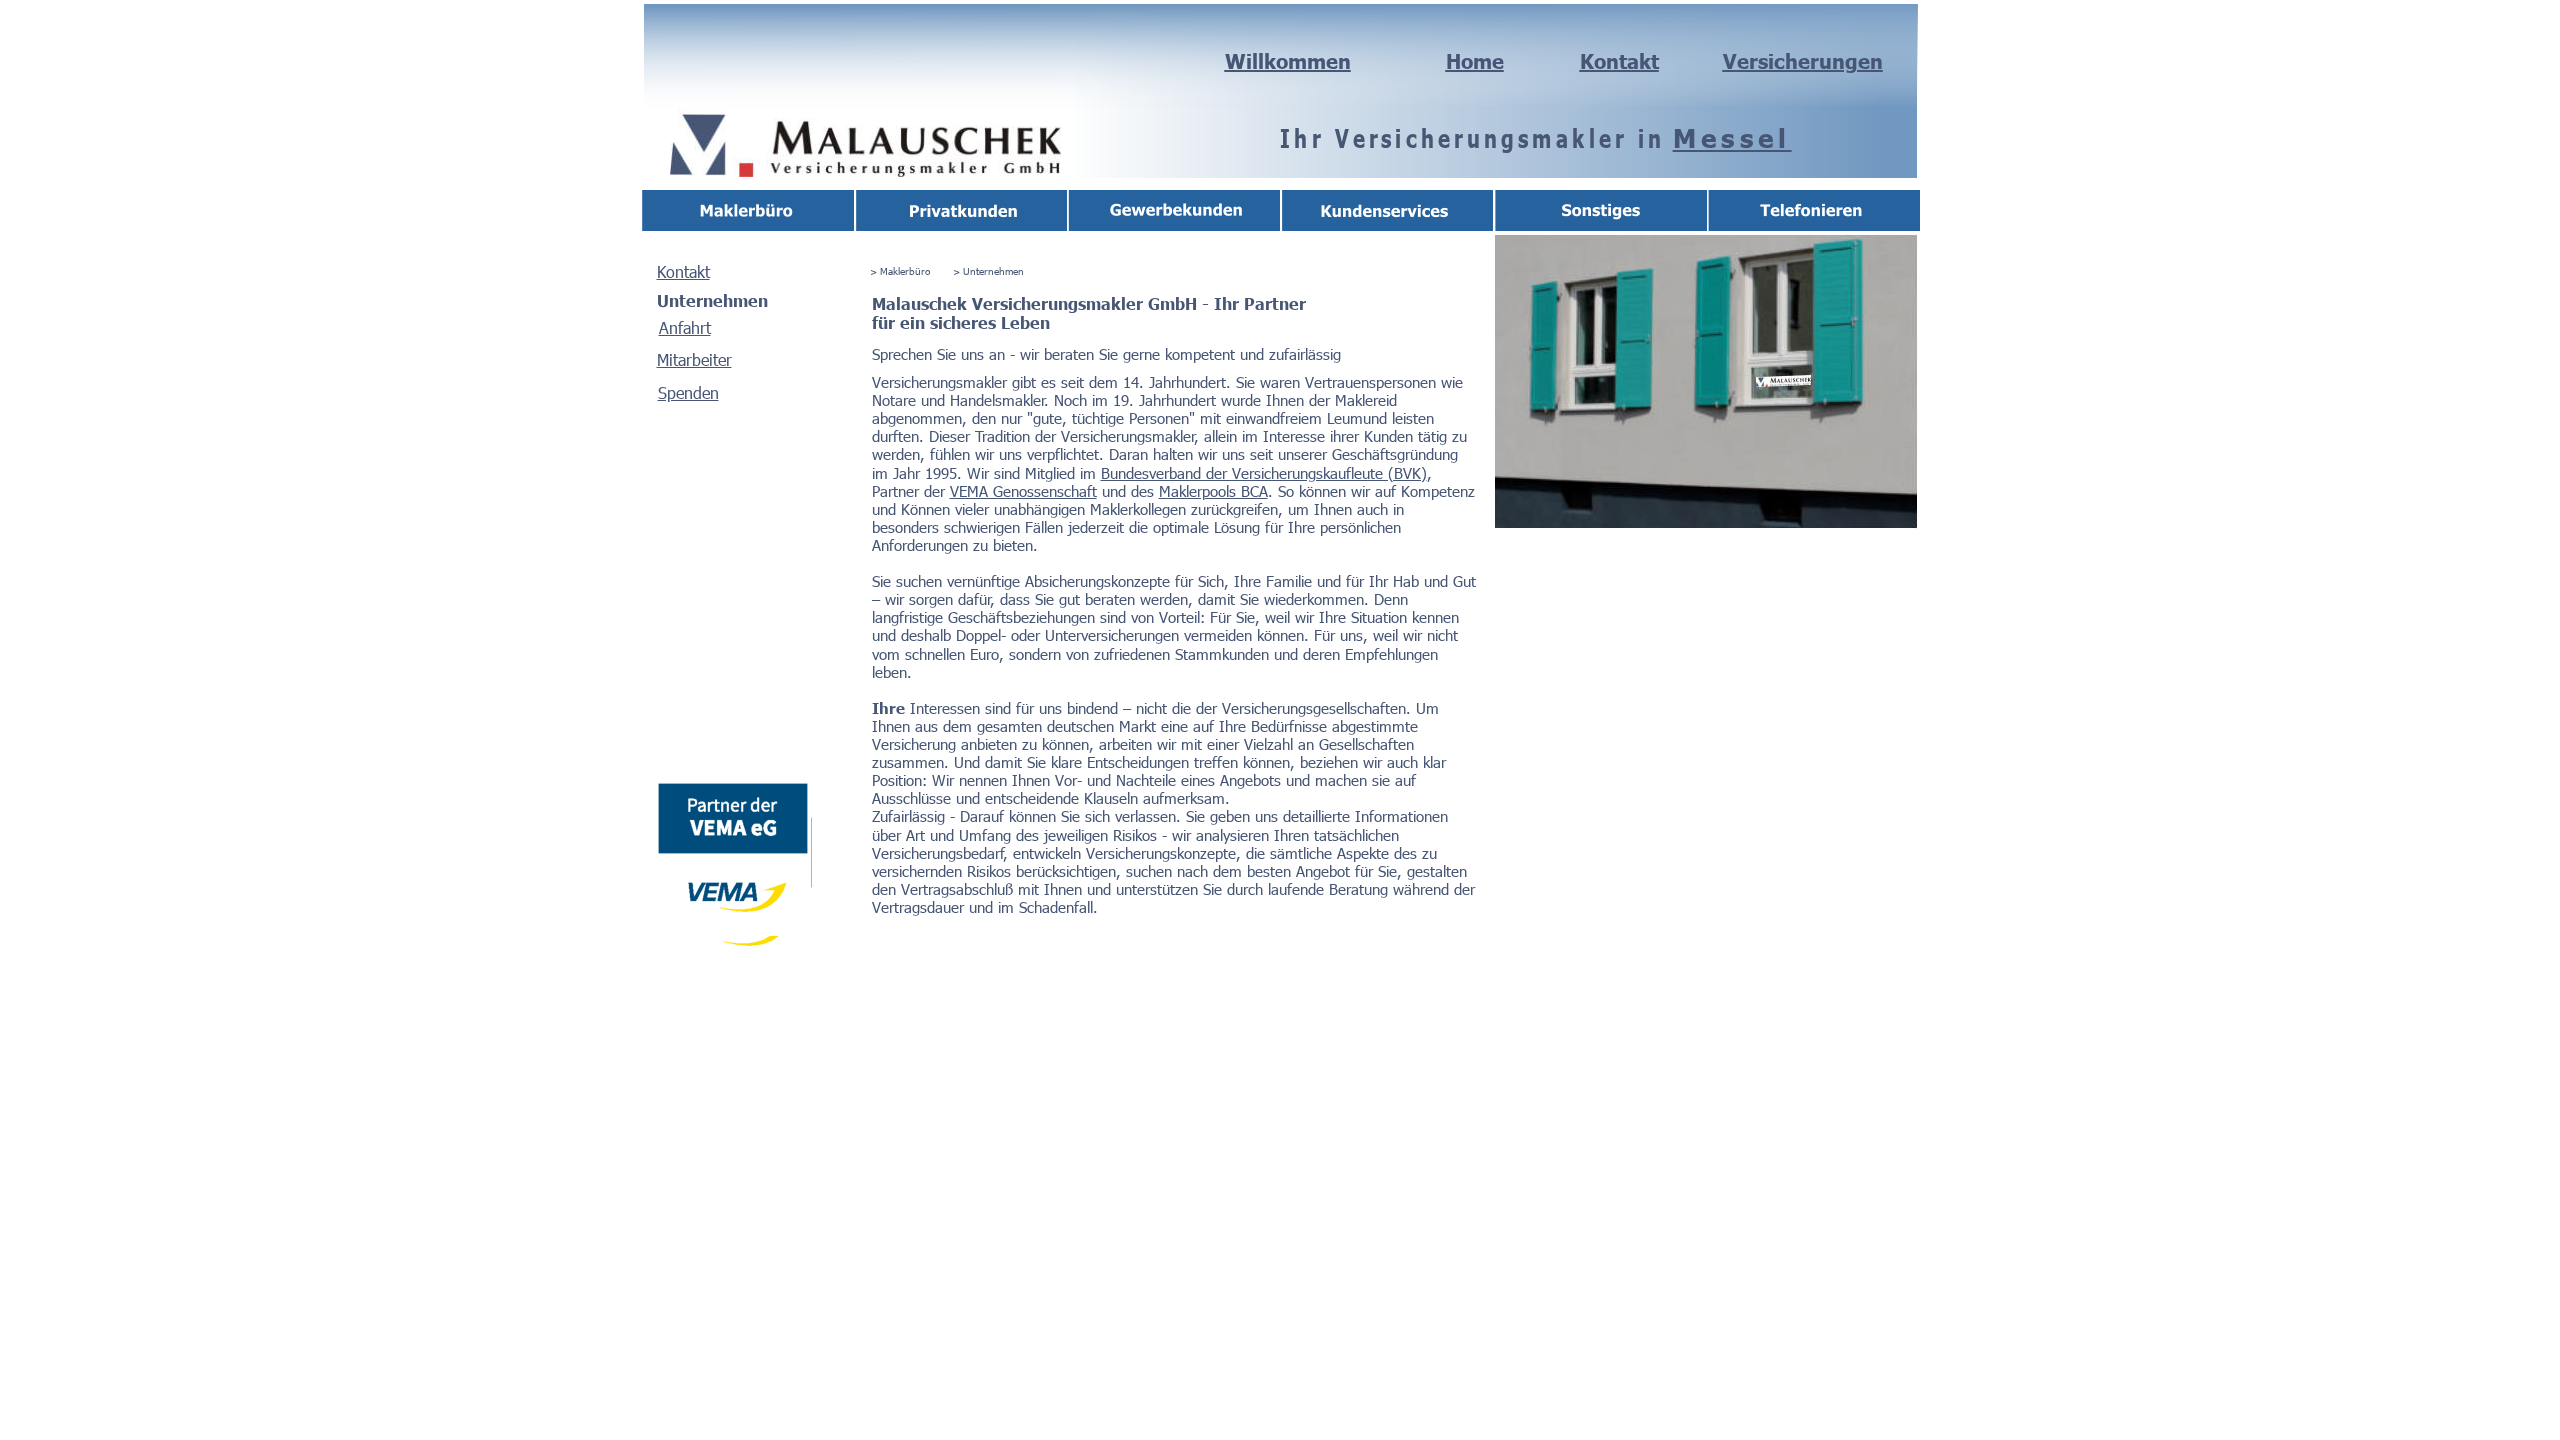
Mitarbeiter (694, 359)
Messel (1732, 137)
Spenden (688, 392)
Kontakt (683, 271)
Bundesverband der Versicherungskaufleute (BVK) (1264, 473)
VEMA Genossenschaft (1023, 491)
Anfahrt (685, 327)
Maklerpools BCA (1213, 491)
